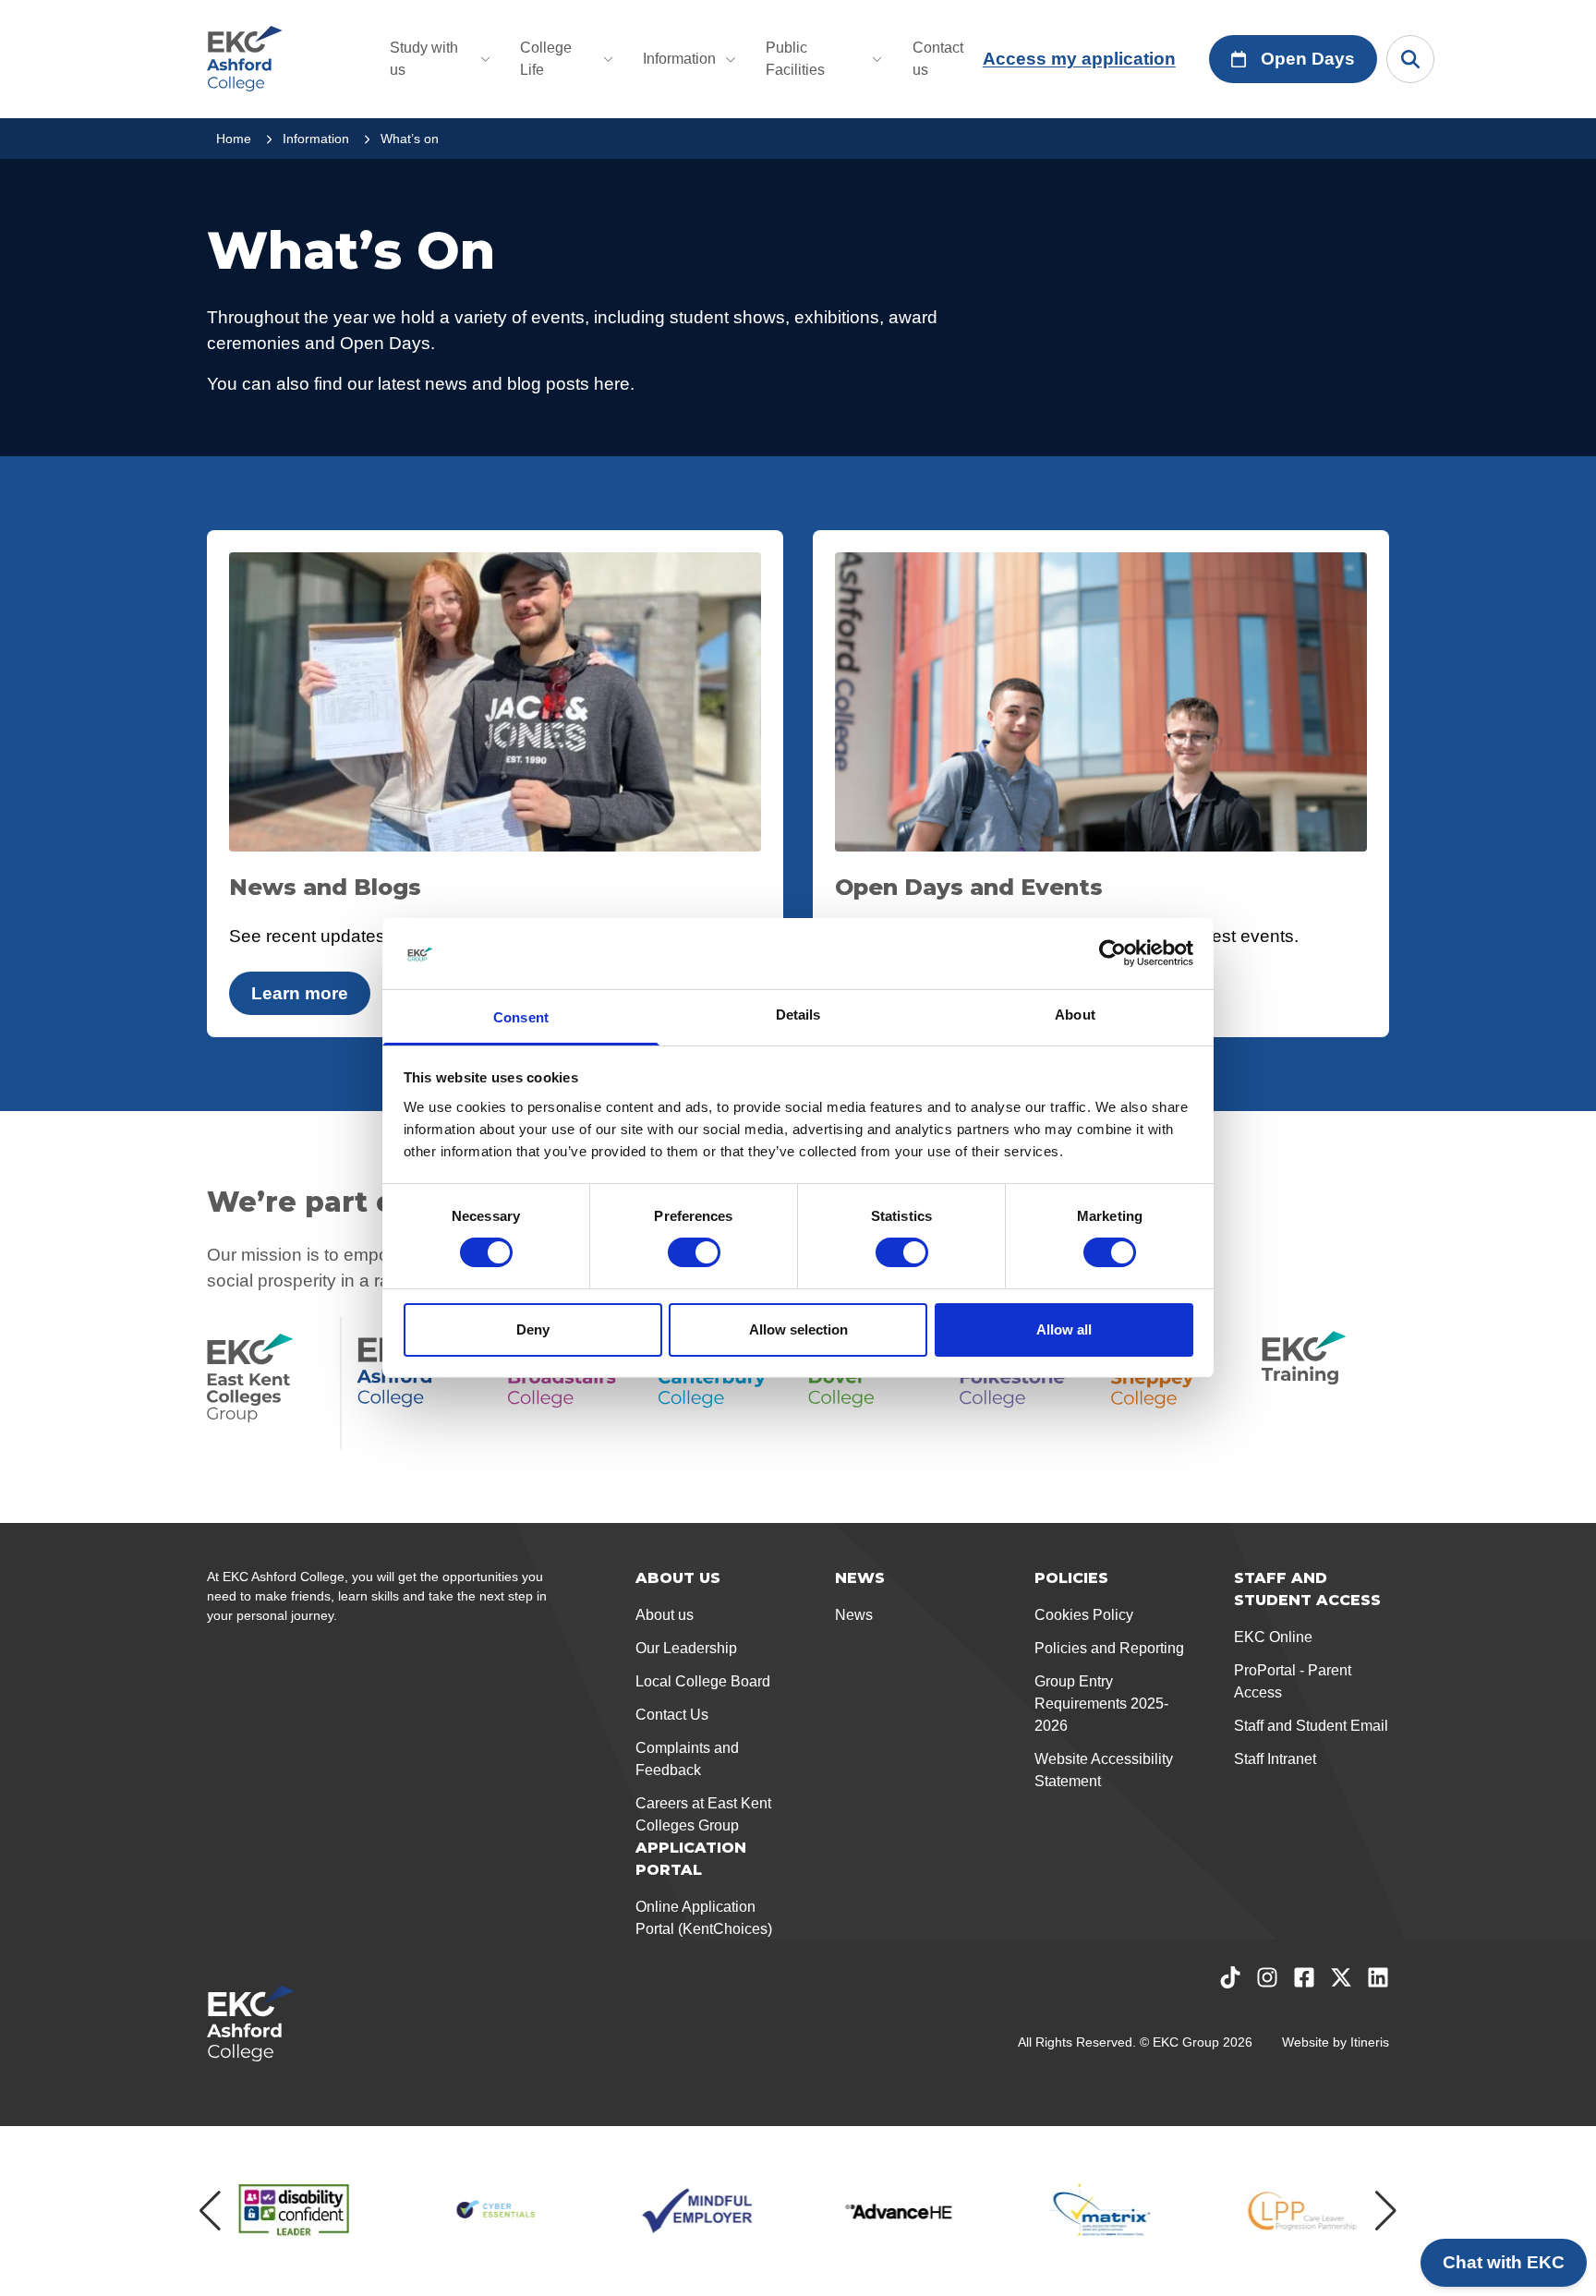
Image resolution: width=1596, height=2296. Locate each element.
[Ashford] (421, 1383)
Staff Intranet (1275, 1759)
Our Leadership (686, 1648)
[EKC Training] (1325, 1383)
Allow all (1064, 1329)
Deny (533, 1329)
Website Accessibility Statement (1104, 1770)
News (854, 1615)
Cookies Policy (1084, 1615)
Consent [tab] (521, 1017)
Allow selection (798, 1329)
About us (665, 1615)
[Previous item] (210, 2211)
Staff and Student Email (1311, 1726)
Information (679, 59)
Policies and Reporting (1109, 1648)
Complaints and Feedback (687, 1759)
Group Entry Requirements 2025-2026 (1101, 1704)
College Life (546, 59)
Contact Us (672, 1715)
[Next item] (1386, 2211)
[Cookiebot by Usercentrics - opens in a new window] (1112, 953)
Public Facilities (795, 59)
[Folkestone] (1024, 1383)
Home (234, 139)
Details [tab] (798, 1015)
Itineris (1370, 2042)
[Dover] (872, 1383)
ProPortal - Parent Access (1293, 1681)
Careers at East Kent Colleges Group (703, 1814)
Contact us (938, 59)
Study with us (424, 59)
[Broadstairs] (571, 1383)
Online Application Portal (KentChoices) (704, 1918)
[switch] (694, 1252)
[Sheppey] (1174, 1383)
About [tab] (1075, 1015)
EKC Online (1273, 1637)
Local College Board (703, 1681)
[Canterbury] (722, 1383)
